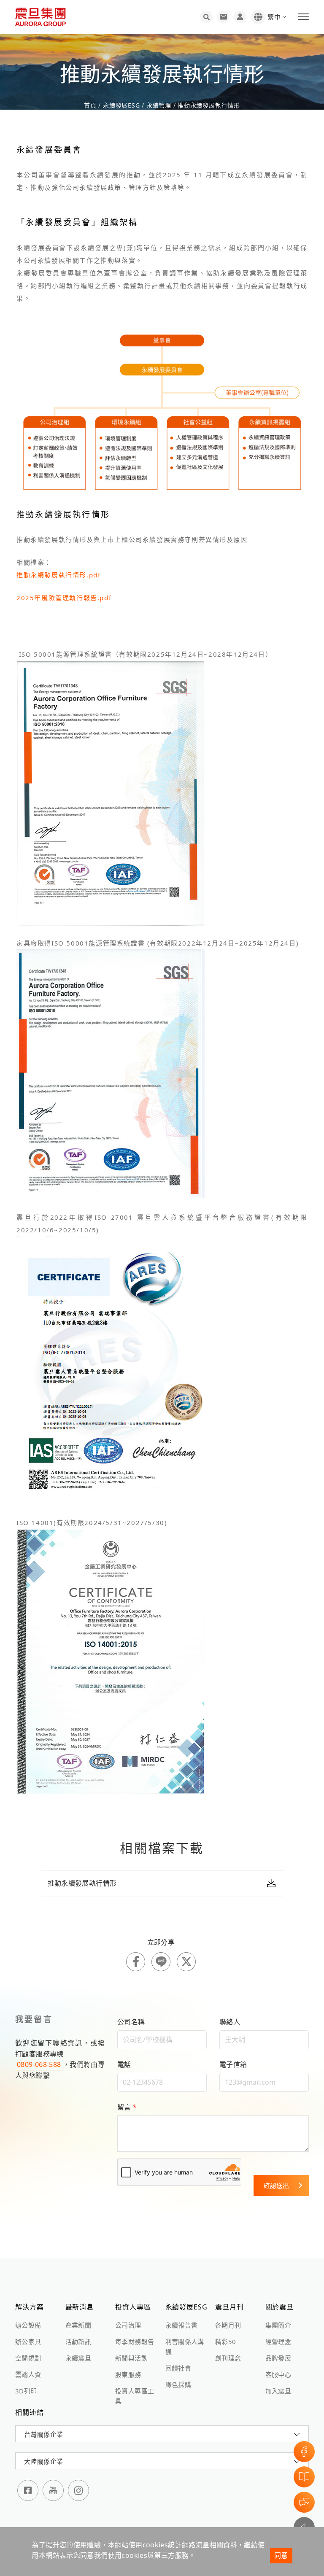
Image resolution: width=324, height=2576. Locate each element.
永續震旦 (78, 2358)
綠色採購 (178, 2385)
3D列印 (26, 2391)
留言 (127, 2107)
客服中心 (278, 2374)
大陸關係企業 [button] (43, 2461)
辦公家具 (28, 2342)
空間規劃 (28, 2358)
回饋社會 (178, 2368)
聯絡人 (230, 2022)
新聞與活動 (131, 2358)
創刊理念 (228, 2358)
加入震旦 (278, 2391)
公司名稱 (131, 2022)
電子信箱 (233, 2064)
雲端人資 (28, 2374)
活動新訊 (78, 2342)
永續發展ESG (121, 105)
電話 (124, 2064)
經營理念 (278, 2342)
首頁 (91, 105)
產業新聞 (78, 2325)
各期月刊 (228, 2325)
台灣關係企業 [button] (43, 2434)
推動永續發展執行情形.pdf (58, 575)
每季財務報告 (135, 2342)
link (162, 1883)
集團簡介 (278, 2325)
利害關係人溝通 (185, 2347)
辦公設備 (28, 2325)
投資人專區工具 (135, 2396)
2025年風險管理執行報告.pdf (64, 598)
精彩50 (226, 2342)
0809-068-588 (39, 2064)
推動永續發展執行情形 (208, 105)
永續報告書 (182, 2325)
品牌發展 (278, 2358)
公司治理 (128, 2325)
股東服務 (128, 2374)
